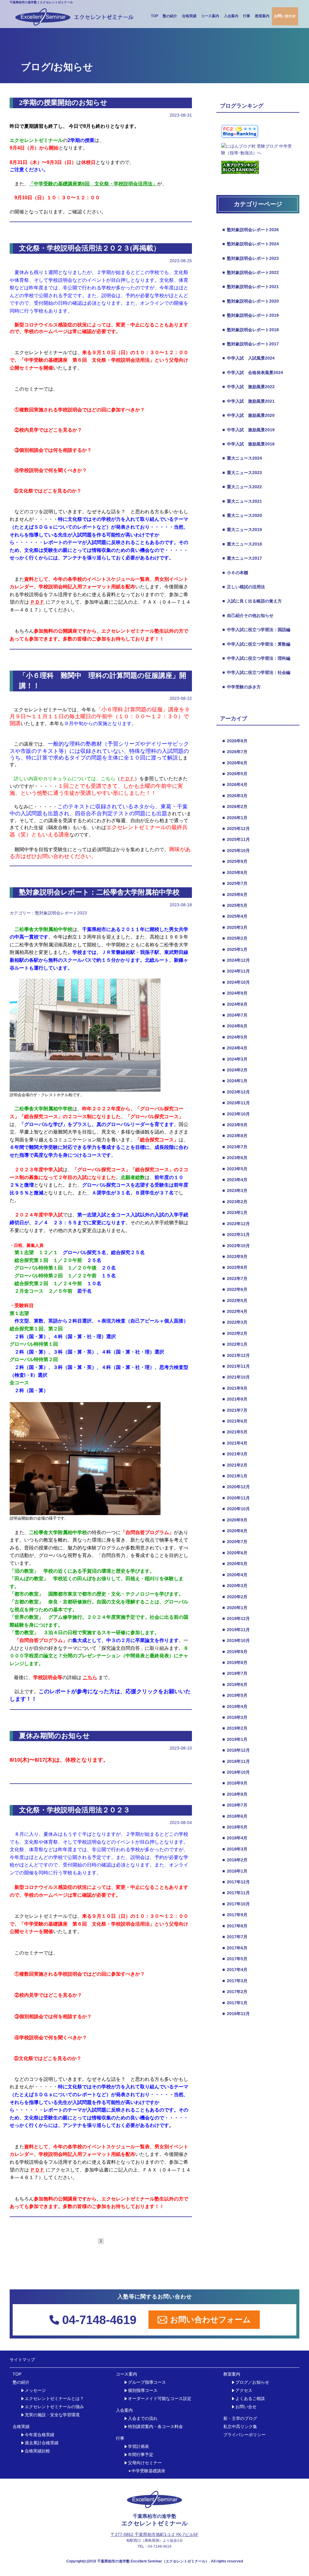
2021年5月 (235, 1432)
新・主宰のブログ (240, 2419)
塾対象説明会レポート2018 (251, 330)
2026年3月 (235, 796)
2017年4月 (235, 1970)
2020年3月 (235, 1586)
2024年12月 (236, 960)
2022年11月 (236, 1235)
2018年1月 (235, 1871)
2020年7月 (235, 1542)
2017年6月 (235, 1948)
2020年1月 (235, 1608)
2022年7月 (235, 1279)
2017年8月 (235, 1926)
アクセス (244, 2390)
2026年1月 (235, 818)
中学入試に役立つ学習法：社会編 (256, 672)
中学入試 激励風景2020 (248, 415)
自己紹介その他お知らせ (248, 615)
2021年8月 (235, 1399)
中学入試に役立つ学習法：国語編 (256, 630)
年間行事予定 (141, 2455)
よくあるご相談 (250, 2399)
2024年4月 (235, 1048)
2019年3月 (235, 1717)
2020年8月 (235, 1531)
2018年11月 (236, 1761)
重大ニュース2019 (242, 530)
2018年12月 (236, 1750)
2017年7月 (235, 1937)
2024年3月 (235, 1059)
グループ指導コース (147, 2382)
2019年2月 (235, 1728)
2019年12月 (236, 1618)
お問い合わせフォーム (210, 2320)
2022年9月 (235, 1257)
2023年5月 (235, 1169)
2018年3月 (235, 1849)
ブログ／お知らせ (252, 2382)
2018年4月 (235, 1838)
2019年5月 (235, 1695)
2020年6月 (235, 1553)
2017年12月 (236, 1882)
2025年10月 (236, 851)
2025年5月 (235, 905)
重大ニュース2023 (242, 473)
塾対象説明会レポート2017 (251, 344)
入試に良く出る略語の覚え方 (252, 601)
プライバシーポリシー (244, 2435)
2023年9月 (235, 1125)
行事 (247, 16)
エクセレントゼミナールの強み (54, 2407)
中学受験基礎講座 (148, 2471)
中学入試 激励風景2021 (248, 401)
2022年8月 (235, 1267)
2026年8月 (235, 741)
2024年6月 (235, 1026)
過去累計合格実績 (42, 2443)
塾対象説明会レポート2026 (251, 230)
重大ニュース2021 (242, 501)
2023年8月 (235, 1136)
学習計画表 (139, 2447)
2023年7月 (235, 1147)
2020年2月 (235, 1597)
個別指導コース (143, 2390)
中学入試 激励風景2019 (248, 430)
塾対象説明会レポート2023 (61, 913)
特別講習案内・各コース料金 (155, 2427)
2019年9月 (235, 1652)
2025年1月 (235, 949)
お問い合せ (246, 2407)
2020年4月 (235, 1575)
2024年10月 (236, 982)
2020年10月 (236, 1509)
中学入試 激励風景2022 (248, 387)
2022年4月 (235, 1311)
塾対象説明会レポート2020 (251, 301)
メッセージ (35, 2390)
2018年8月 (235, 1794)
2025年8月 (235, 873)
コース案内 (210, 16)
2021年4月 (235, 1443)
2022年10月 (236, 1246)
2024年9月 (235, 993)
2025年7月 (235, 883)
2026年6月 (235, 763)
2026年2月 (235, 807)
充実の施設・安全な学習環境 (52, 2415)
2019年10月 (236, 1640)
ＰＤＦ (127, 779)
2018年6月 (235, 1816)
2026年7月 (235, 752)
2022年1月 (235, 1344)
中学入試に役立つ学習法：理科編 (256, 658)
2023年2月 (235, 1202)
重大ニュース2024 (242, 458)
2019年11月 (236, 1630)
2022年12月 (236, 1224)
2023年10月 (236, 1114)
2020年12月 (236, 1487)
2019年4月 (235, 1706)
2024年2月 (235, 1070)
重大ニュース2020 (242, 515)
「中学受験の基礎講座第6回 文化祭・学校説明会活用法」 (93, 184)
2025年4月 (235, 916)
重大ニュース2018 (242, 544)
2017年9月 (235, 1915)
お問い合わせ (285, 16)
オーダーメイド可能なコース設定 (160, 2399)
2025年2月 (235, 938)
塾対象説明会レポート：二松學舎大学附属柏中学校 (99, 892)
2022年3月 (235, 1322)
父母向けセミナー (145, 2463)
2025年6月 (235, 895)
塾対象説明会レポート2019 (251, 315)
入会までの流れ (143, 2419)
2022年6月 (235, 1289)
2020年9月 (235, 1520)
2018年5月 (235, 1827)
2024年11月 (236, 971)
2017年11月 (236, 1893)
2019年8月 (235, 1662)
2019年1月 (235, 1739)
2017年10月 (236, 1904)
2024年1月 (235, 1081)
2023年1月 (235, 1213)
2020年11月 (236, 1498)
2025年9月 (235, 861)
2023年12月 (236, 1092)
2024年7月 (235, 1015)
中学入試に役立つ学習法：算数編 (256, 644)
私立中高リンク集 (240, 2427)
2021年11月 (236, 1366)
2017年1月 (235, 2003)
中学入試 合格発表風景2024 (253, 373)
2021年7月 (235, 1410)
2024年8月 (235, 1004)
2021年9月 (235, 1388)
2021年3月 (235, 1454)
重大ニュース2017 (242, 558)
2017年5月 (235, 1959)
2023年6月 (235, 1158)
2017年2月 (235, 1992)
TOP (154, 16)
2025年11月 (236, 839)
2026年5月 (235, 774)
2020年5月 (235, 1564)
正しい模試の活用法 (244, 587)
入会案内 (231, 16)
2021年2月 (235, 1465)
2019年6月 (235, 1684)
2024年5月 (235, 1037)
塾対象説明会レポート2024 (251, 244)
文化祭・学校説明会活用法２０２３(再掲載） (90, 248)
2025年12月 (236, 829)
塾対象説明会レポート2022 (251, 272)
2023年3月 (235, 1190)
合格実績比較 (37, 2451)
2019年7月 (235, 1673)
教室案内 (262, 16)
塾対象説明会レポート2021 (251, 287)
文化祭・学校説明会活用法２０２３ (75, 1810)
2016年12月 (236, 2014)
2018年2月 (235, 1860)
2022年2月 (235, 1333)
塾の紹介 (170, 16)
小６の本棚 (235, 573)
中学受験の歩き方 (242, 687)
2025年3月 (235, 927)
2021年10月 (236, 1377)
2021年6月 (235, 1421)
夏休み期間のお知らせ (54, 1736)
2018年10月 (236, 1772)
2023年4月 (235, 1180)
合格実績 (189, 16)
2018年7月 (235, 1805)
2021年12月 (236, 1355)
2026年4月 (235, 785)
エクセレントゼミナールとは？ (54, 2399)
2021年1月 (235, 1476)
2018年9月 (235, 1783)
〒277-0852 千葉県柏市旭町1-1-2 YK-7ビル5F (155, 2534)
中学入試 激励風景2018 (248, 444)
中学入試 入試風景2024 (248, 358)
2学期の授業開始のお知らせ (63, 103)
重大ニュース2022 (242, 487)
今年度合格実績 (40, 2435)
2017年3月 (235, 1981)
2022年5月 (235, 1301)
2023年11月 (236, 1103)
